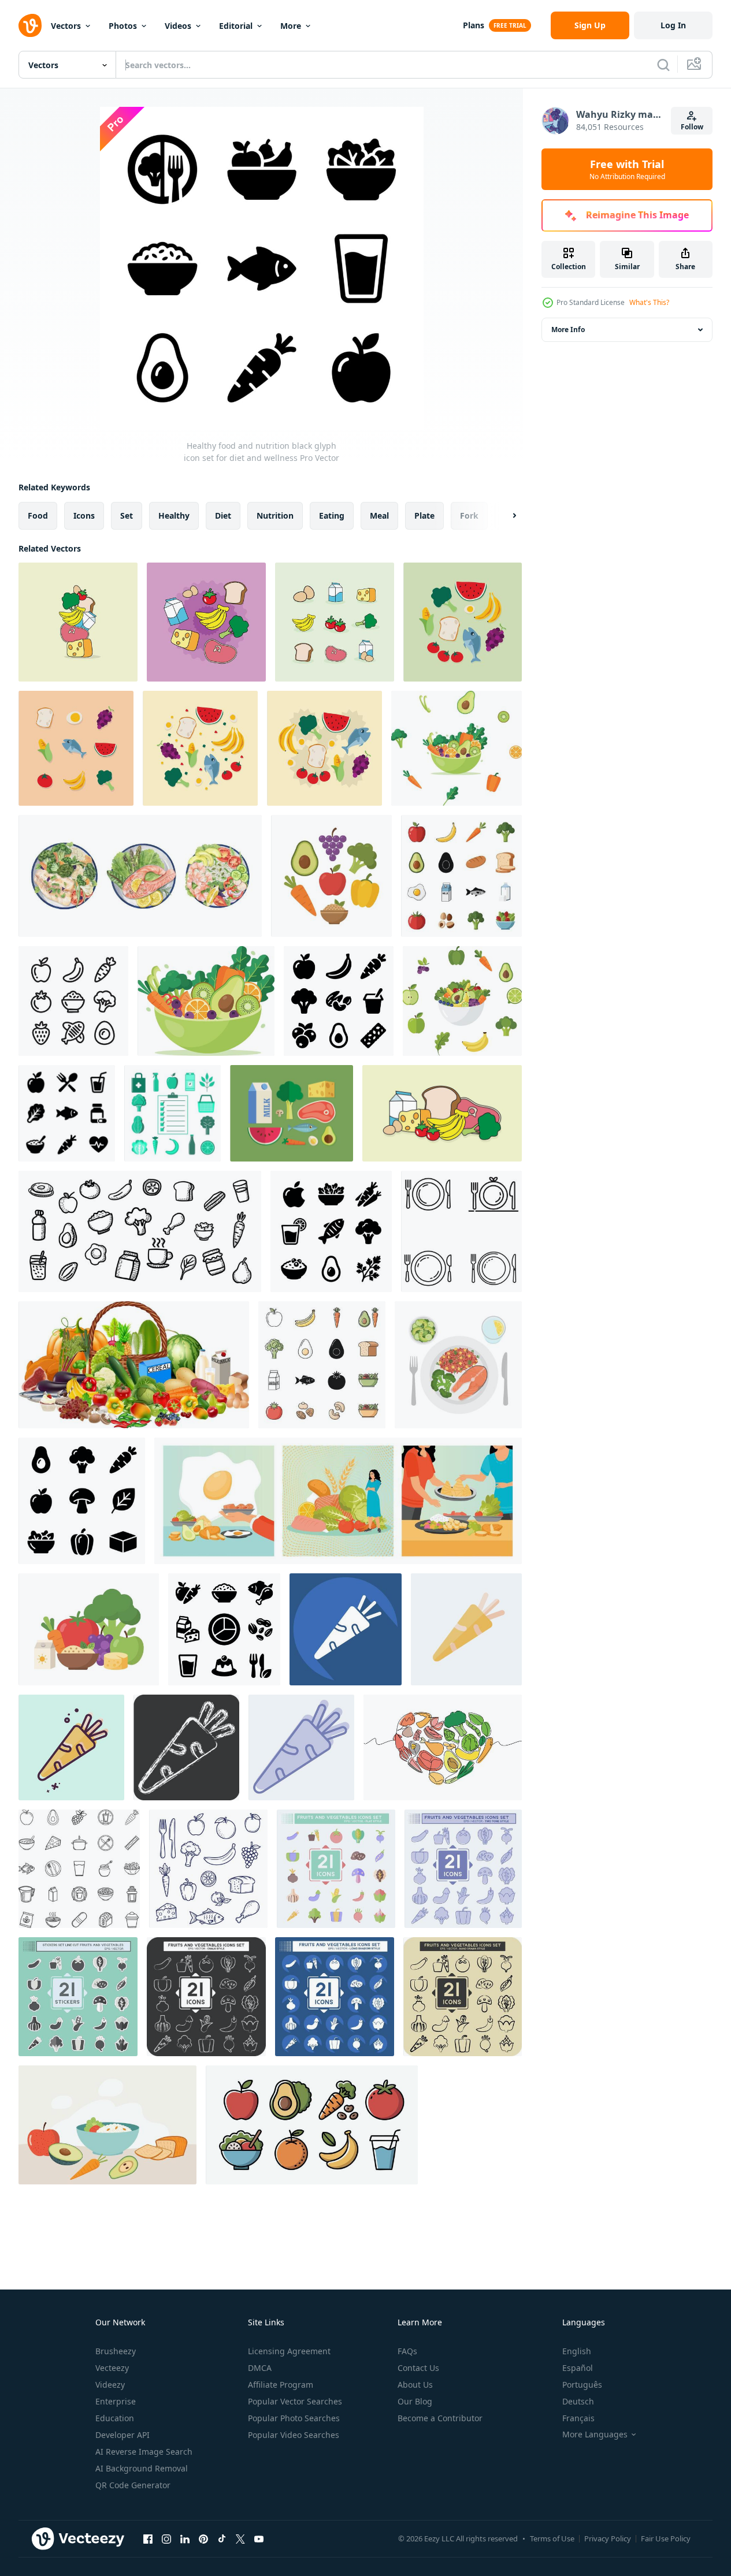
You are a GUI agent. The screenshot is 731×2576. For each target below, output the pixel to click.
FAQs (407, 2351)
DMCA (260, 2368)
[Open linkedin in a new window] (185, 2538)
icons (84, 515)
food (38, 515)
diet (223, 515)
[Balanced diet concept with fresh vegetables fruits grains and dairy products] (89, 1629)
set (127, 515)
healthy (174, 515)
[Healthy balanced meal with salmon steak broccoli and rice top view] (458, 1365)
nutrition (275, 515)
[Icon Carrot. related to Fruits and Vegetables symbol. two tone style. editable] (301, 1747)
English (577, 2351)
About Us (415, 2385)
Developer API (123, 2435)
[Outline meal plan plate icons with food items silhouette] (461, 1231)
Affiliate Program (281, 2385)
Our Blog (415, 2401)
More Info (568, 330)
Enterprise (116, 2401)
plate (424, 515)
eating (332, 515)
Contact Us (418, 2368)
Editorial (236, 26)
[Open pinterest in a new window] (203, 2538)
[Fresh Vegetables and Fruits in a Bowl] (206, 1001)
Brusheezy (116, 2351)
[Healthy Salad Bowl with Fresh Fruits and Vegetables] (462, 1001)
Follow (692, 127)
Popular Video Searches (294, 2435)
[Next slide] (504, 516)
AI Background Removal (142, 2468)
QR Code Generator (133, 2485)
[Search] (663, 65)
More (291, 26)
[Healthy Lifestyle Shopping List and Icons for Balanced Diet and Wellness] (172, 1113)
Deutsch (578, 2401)
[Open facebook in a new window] (148, 2538)
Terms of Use (552, 2538)
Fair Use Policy (666, 2538)
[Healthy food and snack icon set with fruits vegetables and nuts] (339, 1001)
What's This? (649, 302)
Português (582, 2385)
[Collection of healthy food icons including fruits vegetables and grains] (331, 876)
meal (379, 515)
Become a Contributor (440, 2418)
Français (578, 2418)
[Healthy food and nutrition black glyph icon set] (331, 1231)
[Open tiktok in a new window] (222, 2538)
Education (115, 2418)
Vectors (66, 26)
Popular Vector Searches (295, 2401)
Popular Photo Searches (294, 2418)
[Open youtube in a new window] (259, 2538)
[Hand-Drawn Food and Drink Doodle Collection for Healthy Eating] (140, 1231)
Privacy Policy (608, 2538)
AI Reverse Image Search (144, 2452)
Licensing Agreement (289, 2351)
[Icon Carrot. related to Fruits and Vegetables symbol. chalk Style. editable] (186, 1747)
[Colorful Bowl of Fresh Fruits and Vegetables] (457, 748)
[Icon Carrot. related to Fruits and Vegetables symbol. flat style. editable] (466, 1629)
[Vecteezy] (30, 25)
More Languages (595, 2434)
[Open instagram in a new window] (166, 2538)
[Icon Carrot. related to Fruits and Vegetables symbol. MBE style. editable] (71, 1747)
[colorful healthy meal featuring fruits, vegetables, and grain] (107, 2125)
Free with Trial (627, 169)
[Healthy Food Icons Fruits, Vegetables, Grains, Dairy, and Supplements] (79, 1869)
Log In (673, 25)
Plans (474, 25)
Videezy (110, 2385)
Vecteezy (112, 2368)
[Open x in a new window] (240, 2538)
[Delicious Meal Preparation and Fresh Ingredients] (338, 1501)
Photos (123, 26)
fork (469, 515)
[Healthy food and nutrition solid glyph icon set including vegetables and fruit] (82, 1501)
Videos (178, 26)
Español (578, 2368)
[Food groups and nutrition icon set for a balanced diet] (224, 1629)
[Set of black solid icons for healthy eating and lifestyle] (67, 1113)
